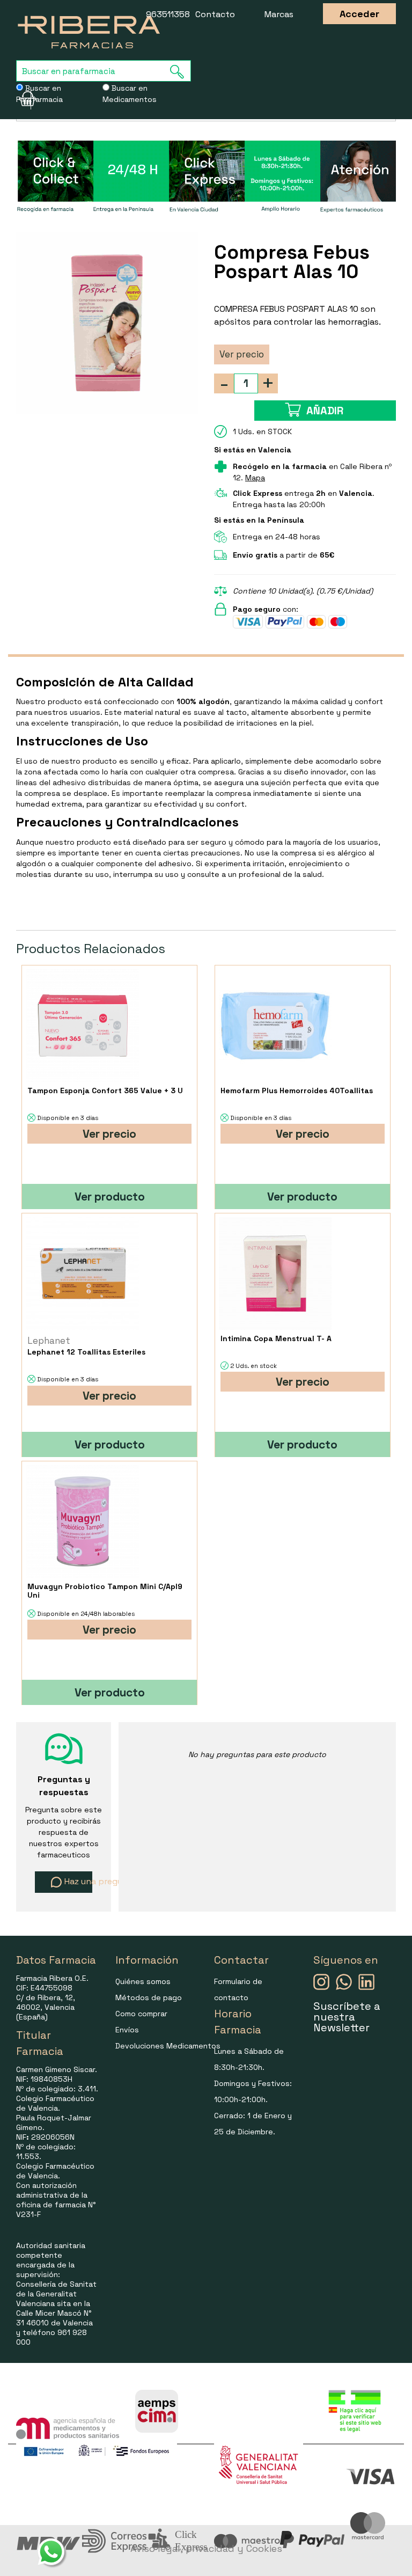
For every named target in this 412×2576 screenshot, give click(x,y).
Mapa (255, 478)
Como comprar (141, 2014)
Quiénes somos (143, 1981)
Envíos (127, 2030)
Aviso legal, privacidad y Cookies (206, 2548)
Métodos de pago (149, 1997)
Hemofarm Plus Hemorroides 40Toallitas (297, 1091)
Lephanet (49, 1341)
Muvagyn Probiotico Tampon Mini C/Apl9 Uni (105, 1591)
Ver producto (110, 1196)
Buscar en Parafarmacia (39, 94)
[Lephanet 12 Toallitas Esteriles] (82, 1274)
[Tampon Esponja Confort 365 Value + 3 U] (82, 1026)
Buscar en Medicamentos (130, 94)
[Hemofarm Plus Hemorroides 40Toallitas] (275, 1026)
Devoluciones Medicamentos (168, 2046)
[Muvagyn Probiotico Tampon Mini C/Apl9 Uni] (82, 1522)
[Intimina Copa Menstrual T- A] (275, 1274)
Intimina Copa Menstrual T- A (276, 1338)
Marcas (279, 14)
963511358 (168, 14)
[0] (24, 99)
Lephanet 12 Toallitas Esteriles (86, 1352)
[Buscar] (180, 72)
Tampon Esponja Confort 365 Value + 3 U (105, 1091)
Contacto (215, 14)
